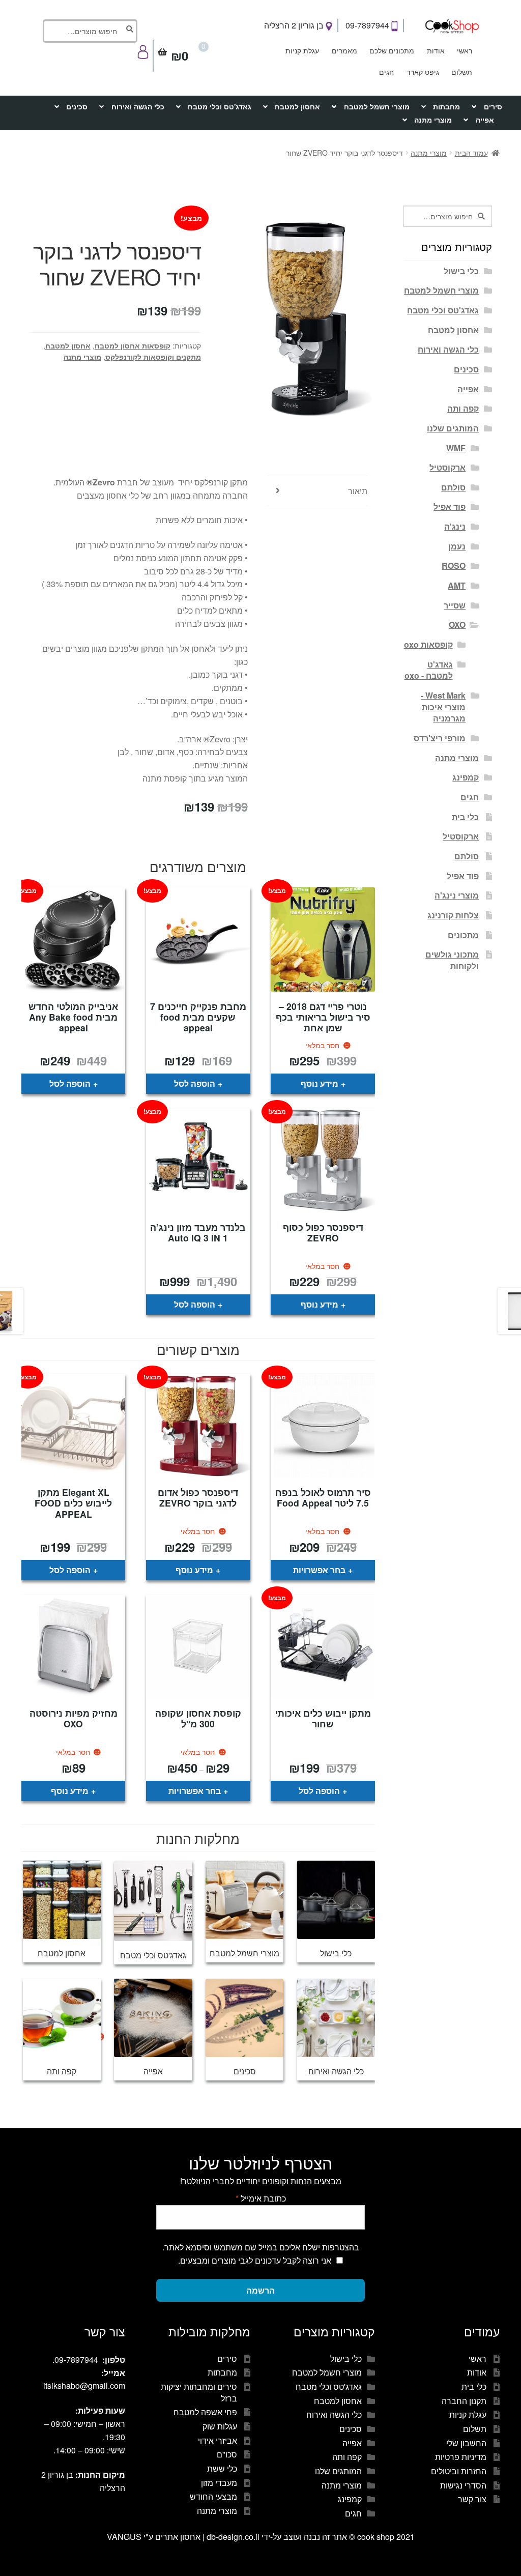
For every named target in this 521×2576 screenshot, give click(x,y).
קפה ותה (463, 408)
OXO (457, 625)
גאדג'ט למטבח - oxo (429, 670)
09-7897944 (368, 25)
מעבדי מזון (219, 2483)
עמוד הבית (471, 153)
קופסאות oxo (428, 644)
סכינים (77, 106)
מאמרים (344, 50)
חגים (386, 72)
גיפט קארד (423, 72)
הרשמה (260, 2290)
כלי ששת (222, 2468)
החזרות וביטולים (459, 2471)
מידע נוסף (320, 1083)
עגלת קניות (302, 50)
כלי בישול (461, 271)
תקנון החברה (464, 2401)
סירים (493, 106)
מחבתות (446, 106)
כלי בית (465, 817)
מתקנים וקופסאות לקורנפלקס (153, 357)
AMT (457, 585)
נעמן (457, 546)
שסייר (455, 605)
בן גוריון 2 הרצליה (295, 25)
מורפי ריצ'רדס (440, 738)
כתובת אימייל (261, 2198)
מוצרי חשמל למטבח (377, 106)
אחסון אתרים (178, 2537)
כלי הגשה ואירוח (138, 106)
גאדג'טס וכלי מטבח (220, 106)
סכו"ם (227, 2454)
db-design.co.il (234, 2537)
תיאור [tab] (358, 491)
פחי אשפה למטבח (205, 2412)
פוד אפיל (450, 506)
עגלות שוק (220, 2426)
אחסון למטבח (297, 106)
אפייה (485, 120)
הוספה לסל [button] (195, 1083)
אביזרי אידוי (218, 2440)
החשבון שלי (466, 2443)
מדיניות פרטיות (461, 2457)
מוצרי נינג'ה (457, 895)
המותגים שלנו (453, 428)
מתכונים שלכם (392, 50)
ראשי (465, 50)
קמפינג (466, 777)
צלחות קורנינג (453, 915)
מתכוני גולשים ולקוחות (452, 960)
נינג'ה (455, 526)
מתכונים (463, 935)
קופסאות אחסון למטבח (133, 345)
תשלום (462, 72)
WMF (456, 448)
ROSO (454, 566)
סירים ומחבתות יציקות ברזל (199, 2392)
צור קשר (472, 2499)
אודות (436, 50)
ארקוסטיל (447, 467)
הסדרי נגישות (463, 2485)
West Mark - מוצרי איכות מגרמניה (443, 707)
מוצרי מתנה (433, 120)
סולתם (453, 487)
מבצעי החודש (213, 2496)
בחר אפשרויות (319, 1570)
